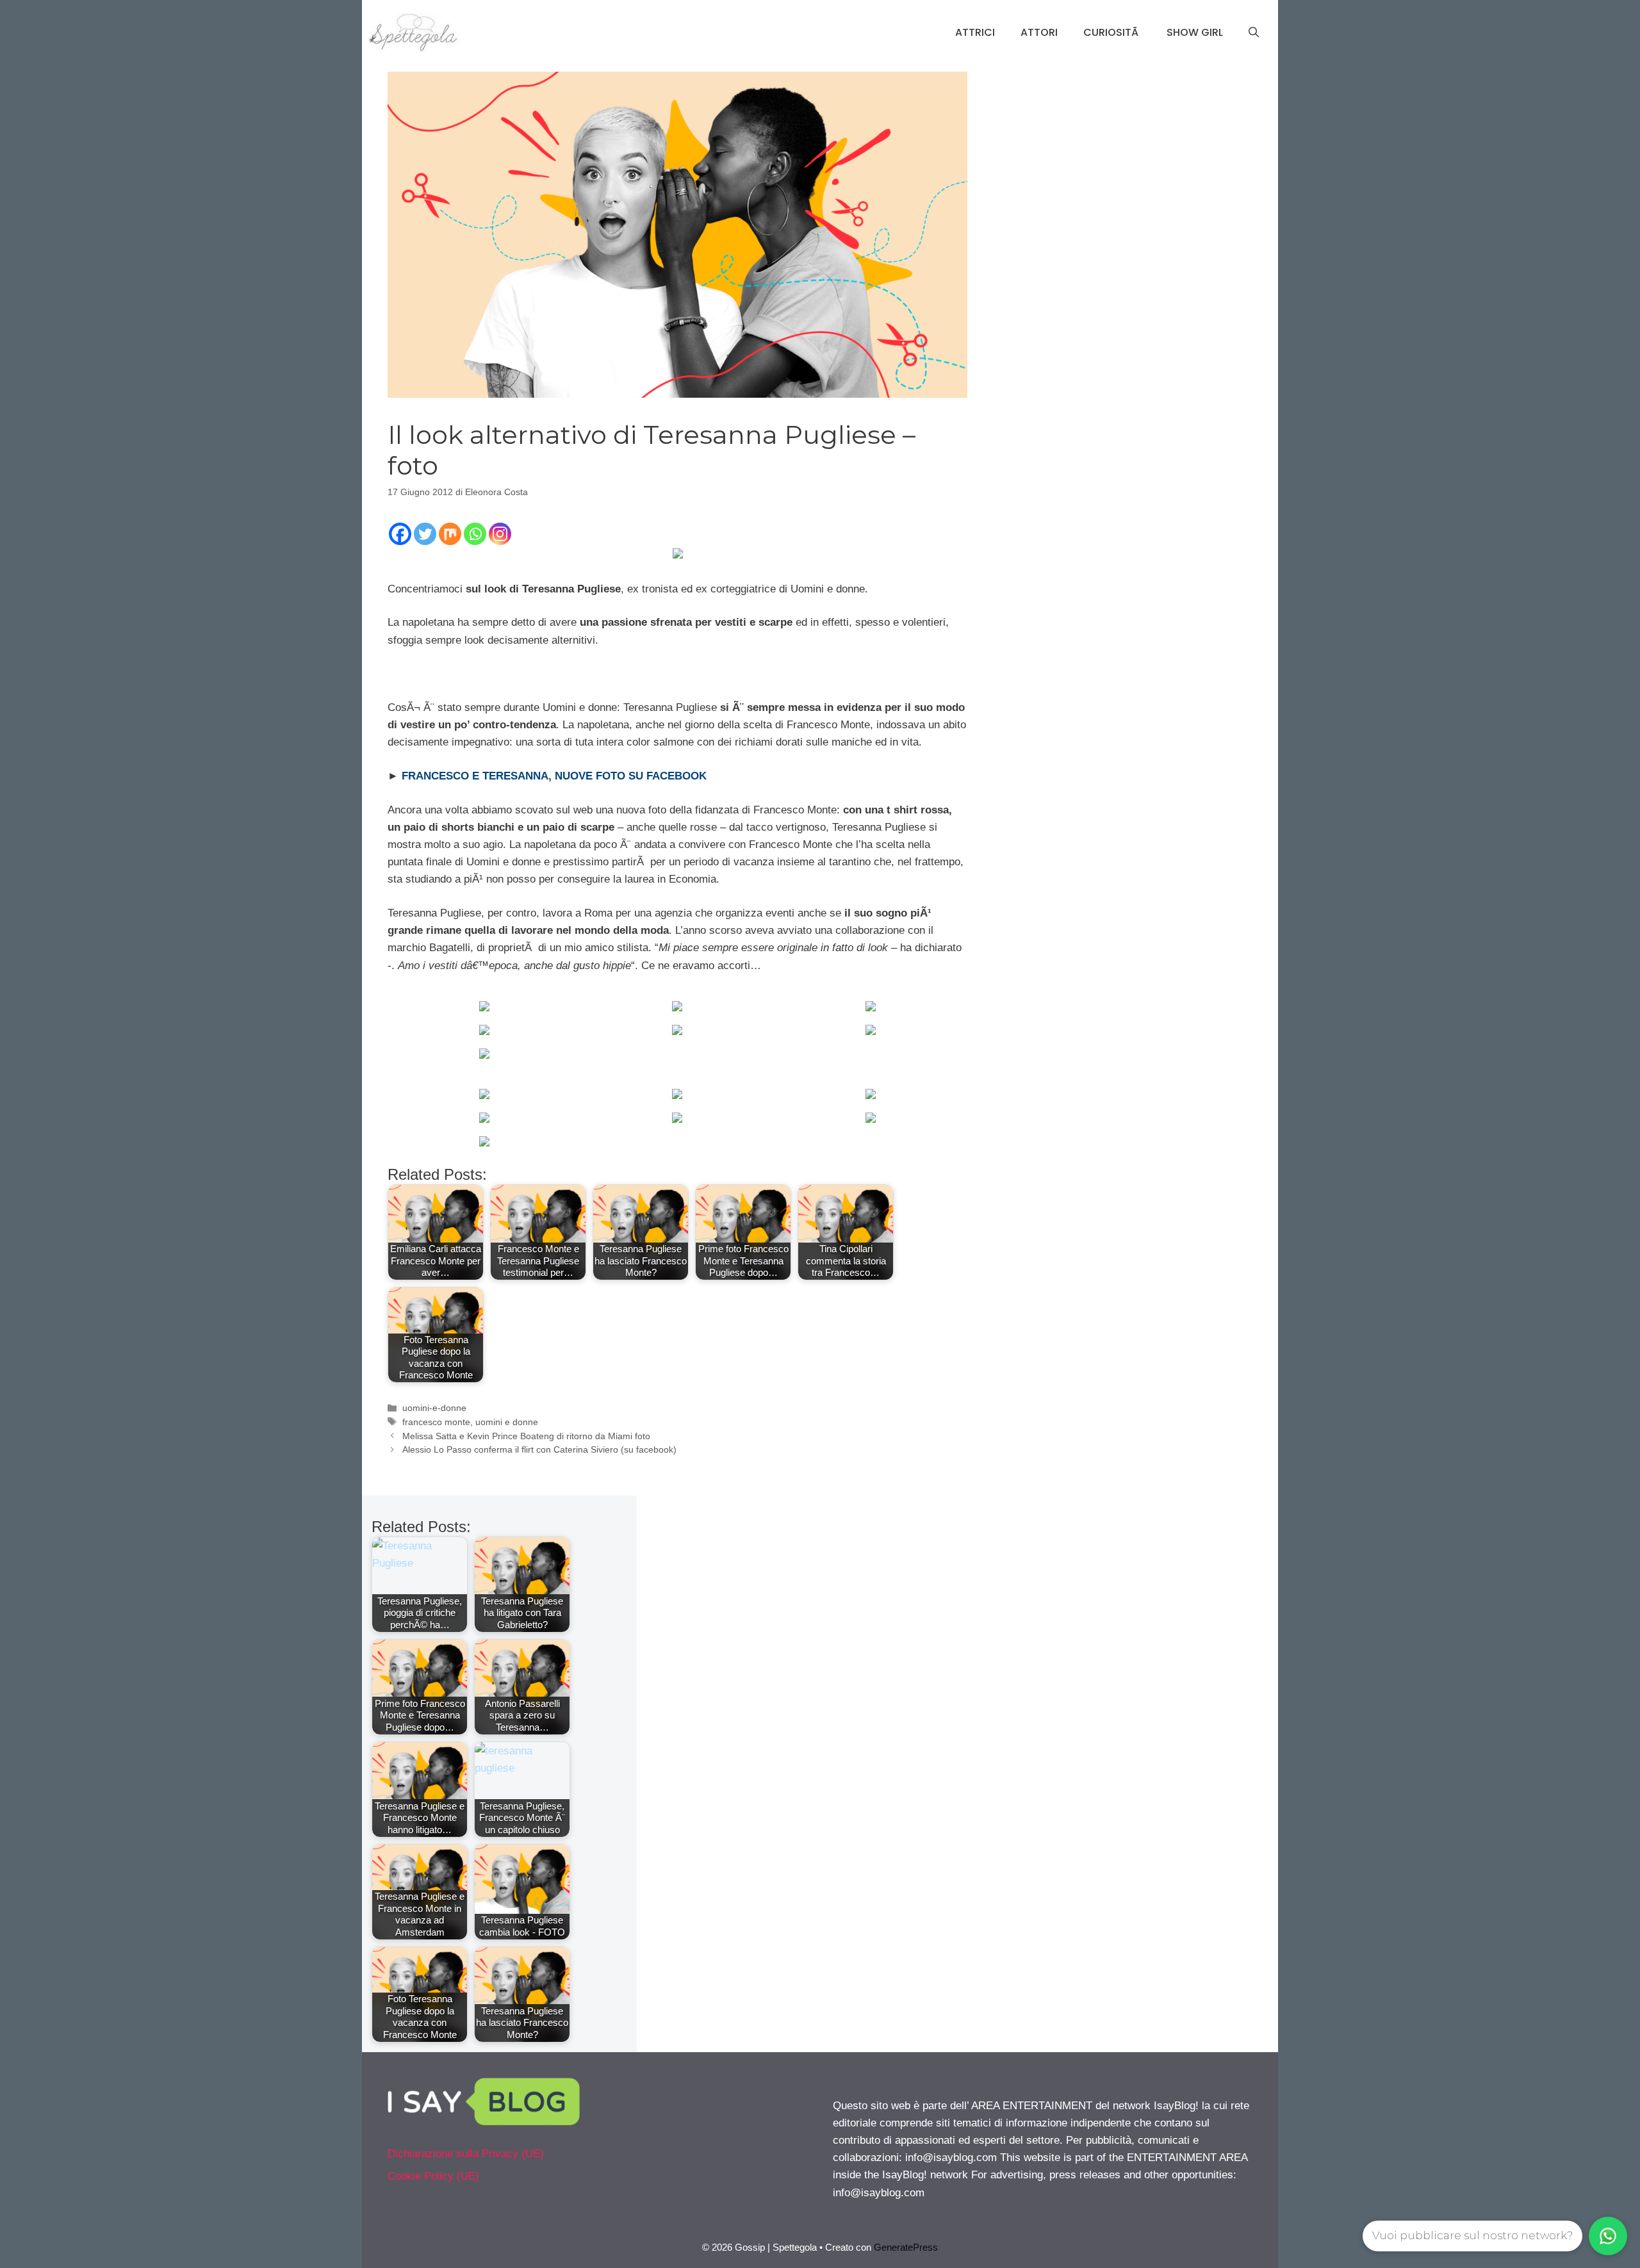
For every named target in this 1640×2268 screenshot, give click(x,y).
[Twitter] (425, 534)
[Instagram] (500, 534)
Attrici (975, 32)
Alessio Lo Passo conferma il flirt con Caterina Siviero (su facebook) (539, 1449)
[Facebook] (400, 534)
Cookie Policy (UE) (433, 2176)
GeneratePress (906, 2247)
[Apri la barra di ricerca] (1254, 33)
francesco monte (436, 1422)
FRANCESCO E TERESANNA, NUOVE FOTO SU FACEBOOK (553, 776)
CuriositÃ (1112, 32)
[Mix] (450, 534)
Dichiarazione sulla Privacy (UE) (466, 2154)
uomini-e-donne (434, 1408)
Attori (1039, 32)
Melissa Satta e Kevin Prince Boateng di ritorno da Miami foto (526, 1436)
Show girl (1195, 32)
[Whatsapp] (475, 534)
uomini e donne (507, 1422)
